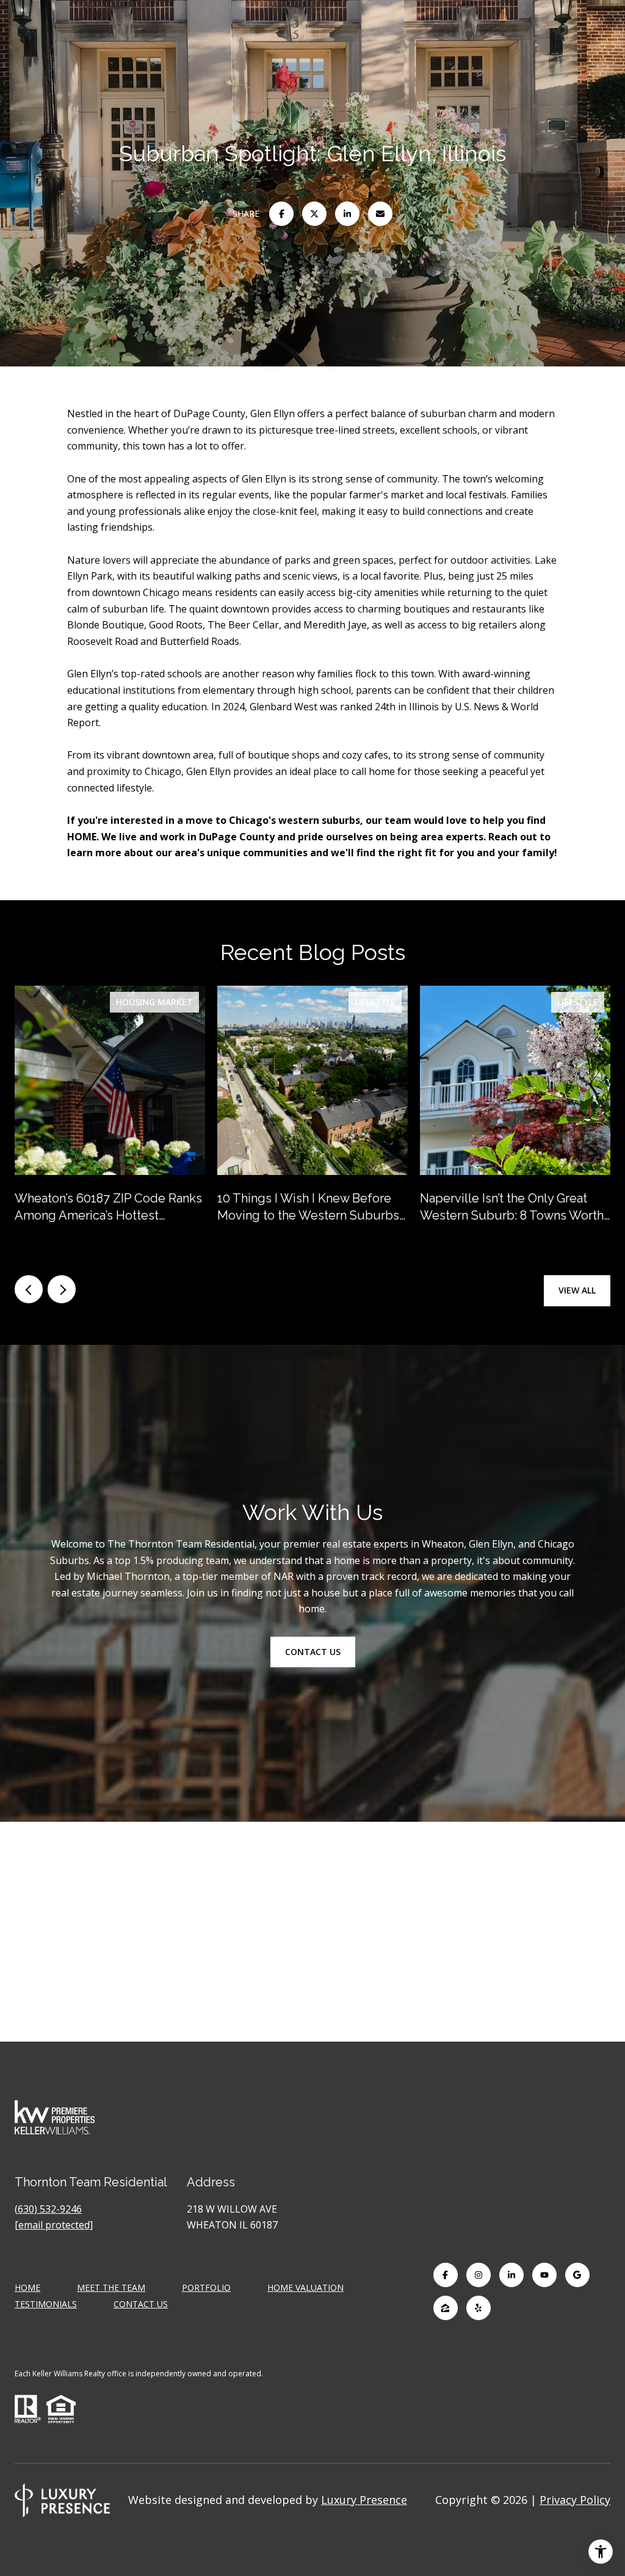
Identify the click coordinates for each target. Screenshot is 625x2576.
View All (577, 1290)
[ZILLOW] (446, 2308)
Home (27, 2287)
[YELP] (479, 2308)
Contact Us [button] (313, 1652)
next (62, 1289)
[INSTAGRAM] (479, 2275)
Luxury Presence (364, 2500)
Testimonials (46, 2304)
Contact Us (141, 2305)
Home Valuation (305, 2287)
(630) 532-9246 (48, 2209)
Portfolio (206, 2287)
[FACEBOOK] (446, 2275)
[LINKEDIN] (511, 2275)
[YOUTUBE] (544, 2275)
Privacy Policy (575, 2500)
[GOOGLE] (577, 2275)
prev (29, 1289)
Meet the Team (111, 2287)
